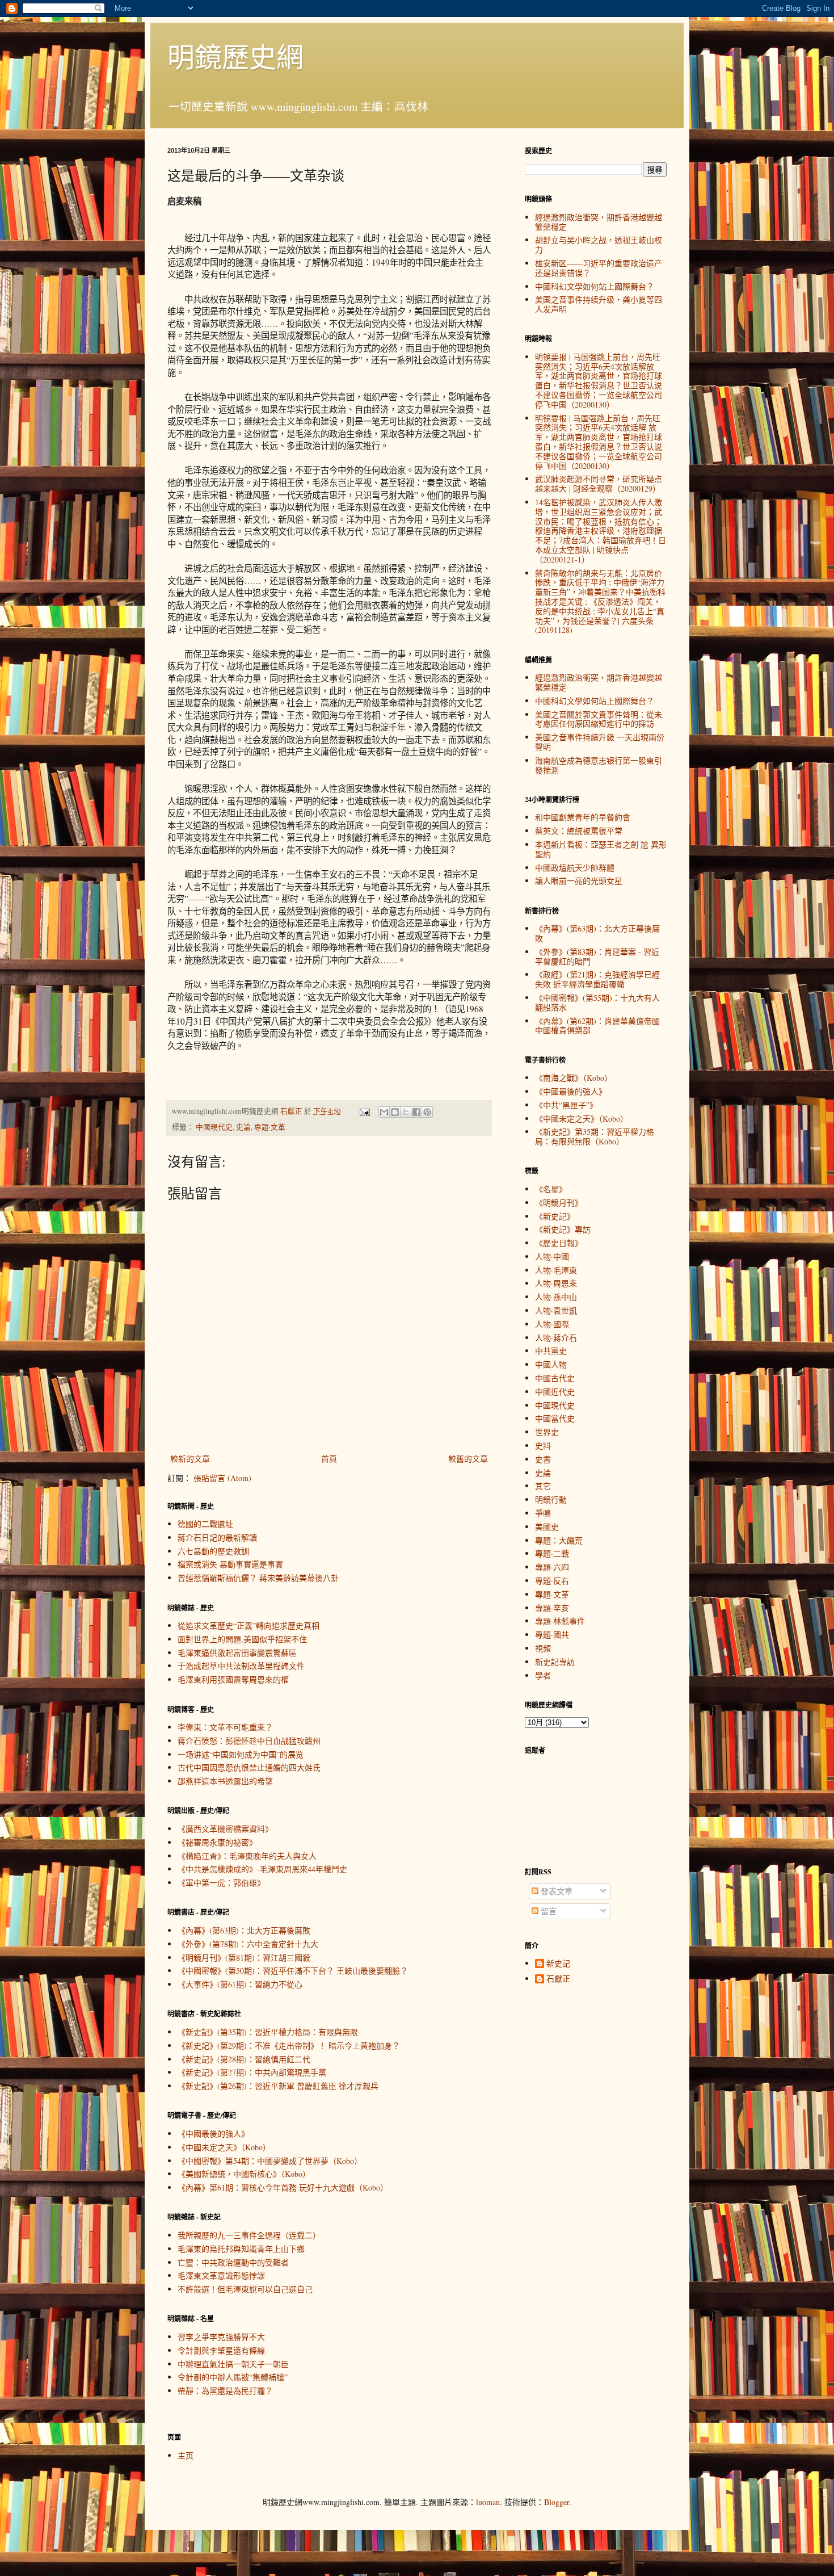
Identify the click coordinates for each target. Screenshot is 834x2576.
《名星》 (551, 1189)
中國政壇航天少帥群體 (575, 868)
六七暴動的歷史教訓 (213, 1551)
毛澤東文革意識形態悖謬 (221, 2275)
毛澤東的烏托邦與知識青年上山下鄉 (241, 2249)
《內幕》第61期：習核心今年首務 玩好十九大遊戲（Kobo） (283, 2187)
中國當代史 (555, 1418)
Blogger (557, 2502)
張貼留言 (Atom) (222, 1478)
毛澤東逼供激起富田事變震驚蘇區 (237, 1653)
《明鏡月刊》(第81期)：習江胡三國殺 (244, 1958)
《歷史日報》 (559, 1243)
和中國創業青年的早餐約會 (583, 817)
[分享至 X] (406, 1112)
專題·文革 (270, 1127)
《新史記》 (555, 1216)
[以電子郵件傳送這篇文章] (384, 1112)
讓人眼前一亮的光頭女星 (579, 881)
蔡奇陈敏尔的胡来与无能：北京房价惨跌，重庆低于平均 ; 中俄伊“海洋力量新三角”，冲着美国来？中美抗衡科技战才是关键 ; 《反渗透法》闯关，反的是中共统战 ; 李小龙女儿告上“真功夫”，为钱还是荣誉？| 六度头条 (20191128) (600, 602)
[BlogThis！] (395, 1112)
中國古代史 (555, 1378)
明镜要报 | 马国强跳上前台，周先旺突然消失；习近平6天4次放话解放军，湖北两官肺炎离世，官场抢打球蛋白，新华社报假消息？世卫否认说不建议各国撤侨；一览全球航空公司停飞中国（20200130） (599, 381)
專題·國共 (552, 1635)
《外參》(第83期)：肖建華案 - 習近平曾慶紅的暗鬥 (597, 956)
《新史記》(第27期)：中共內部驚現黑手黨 (252, 2072)
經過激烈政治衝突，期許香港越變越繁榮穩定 (599, 222)
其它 (543, 1486)
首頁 (329, 1459)
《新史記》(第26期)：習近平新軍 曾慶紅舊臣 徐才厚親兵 (278, 2086)
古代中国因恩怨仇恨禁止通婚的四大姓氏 (249, 1767)
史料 (543, 1446)
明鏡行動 (551, 1499)
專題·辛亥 (552, 1608)
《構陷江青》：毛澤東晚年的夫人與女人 (247, 1856)
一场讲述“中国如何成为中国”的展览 (241, 1754)
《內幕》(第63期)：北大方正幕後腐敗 (244, 1930)
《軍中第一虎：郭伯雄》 (221, 1883)
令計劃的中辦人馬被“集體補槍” (233, 2377)
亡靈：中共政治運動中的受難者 (233, 2262)
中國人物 (551, 1364)
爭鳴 (543, 1513)
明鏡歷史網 (235, 56)
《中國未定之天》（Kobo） (224, 2147)
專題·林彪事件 (560, 1621)
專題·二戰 (552, 1553)
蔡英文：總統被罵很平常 (579, 831)
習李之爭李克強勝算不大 (221, 2337)
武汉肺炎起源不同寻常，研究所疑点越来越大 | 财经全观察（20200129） (599, 484)
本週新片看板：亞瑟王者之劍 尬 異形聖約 (601, 849)
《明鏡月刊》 (559, 1203)
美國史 (547, 1527)
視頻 (543, 1648)
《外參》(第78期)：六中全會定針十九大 (248, 1944)
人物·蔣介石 (556, 1338)
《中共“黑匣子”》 (566, 1105)
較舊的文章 (468, 1459)
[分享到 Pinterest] (427, 1112)
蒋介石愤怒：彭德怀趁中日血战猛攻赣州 (249, 1741)
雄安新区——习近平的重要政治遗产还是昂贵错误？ (599, 268)
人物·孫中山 (556, 1297)
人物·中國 (552, 1256)
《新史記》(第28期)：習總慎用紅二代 (244, 2059)
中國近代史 (555, 1392)
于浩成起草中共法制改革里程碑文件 (241, 1666)
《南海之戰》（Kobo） (574, 1078)
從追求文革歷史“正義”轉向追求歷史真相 (248, 1625)
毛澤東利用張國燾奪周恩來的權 (233, 1679)
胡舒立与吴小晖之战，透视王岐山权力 (599, 245)
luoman (488, 2502)
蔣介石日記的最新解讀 (217, 1537)
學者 (543, 1675)
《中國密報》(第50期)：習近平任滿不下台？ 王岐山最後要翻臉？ (293, 1971)
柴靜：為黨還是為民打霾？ (225, 2391)
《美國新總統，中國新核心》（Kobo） (244, 2174)
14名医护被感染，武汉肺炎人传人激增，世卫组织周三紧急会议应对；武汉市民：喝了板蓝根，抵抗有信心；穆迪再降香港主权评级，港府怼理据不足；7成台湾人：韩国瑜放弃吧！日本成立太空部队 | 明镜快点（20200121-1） (601, 531)
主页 (186, 2455)
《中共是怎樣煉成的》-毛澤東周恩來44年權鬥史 (262, 1869)
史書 (543, 1459)
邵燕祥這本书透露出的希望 (225, 1781)
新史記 (558, 1964)
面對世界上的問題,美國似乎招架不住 (242, 1639)
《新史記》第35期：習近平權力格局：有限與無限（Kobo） (595, 1136)
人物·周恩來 (556, 1283)
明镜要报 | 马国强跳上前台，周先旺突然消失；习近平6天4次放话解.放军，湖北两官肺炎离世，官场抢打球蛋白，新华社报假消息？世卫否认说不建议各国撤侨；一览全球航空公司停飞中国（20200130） (599, 442)
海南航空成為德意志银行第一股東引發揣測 (599, 765)
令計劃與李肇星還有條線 (221, 2350)
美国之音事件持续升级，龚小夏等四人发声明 (599, 304)
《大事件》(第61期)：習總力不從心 (240, 1984)
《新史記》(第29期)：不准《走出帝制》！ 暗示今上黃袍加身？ (289, 2046)
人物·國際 (552, 1324)
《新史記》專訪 (563, 1229)
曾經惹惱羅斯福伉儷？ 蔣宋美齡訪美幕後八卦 (258, 1578)
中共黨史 (551, 1351)
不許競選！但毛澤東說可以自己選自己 (245, 2289)
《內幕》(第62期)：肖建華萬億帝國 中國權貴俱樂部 (597, 1026)
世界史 (547, 1432)
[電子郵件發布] (364, 1111)
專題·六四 (552, 1567)
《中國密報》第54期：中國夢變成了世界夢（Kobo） (270, 2161)
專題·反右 (552, 1581)
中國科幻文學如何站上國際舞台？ (595, 286)
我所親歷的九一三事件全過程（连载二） (249, 2235)
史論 (243, 1127)
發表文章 (555, 1891)
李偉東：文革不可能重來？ (225, 1727)
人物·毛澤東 (556, 1270)
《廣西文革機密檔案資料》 (225, 1829)
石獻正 (558, 1979)
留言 (547, 1911)
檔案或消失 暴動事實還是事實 (230, 1564)
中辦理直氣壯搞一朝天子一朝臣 (233, 2364)
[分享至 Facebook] (416, 1112)
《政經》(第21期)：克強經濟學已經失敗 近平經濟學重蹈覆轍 (597, 979)
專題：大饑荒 (559, 1540)
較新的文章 (190, 1459)
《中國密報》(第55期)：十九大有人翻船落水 (597, 1002)
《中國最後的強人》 (213, 2134)
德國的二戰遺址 (205, 1524)
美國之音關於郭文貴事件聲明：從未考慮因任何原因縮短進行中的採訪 (599, 719)
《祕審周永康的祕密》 (217, 1842)
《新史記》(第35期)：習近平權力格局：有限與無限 (268, 2032)
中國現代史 (214, 1127)
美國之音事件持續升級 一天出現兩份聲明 (600, 742)
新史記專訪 (555, 1662)
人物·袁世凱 (556, 1310)
